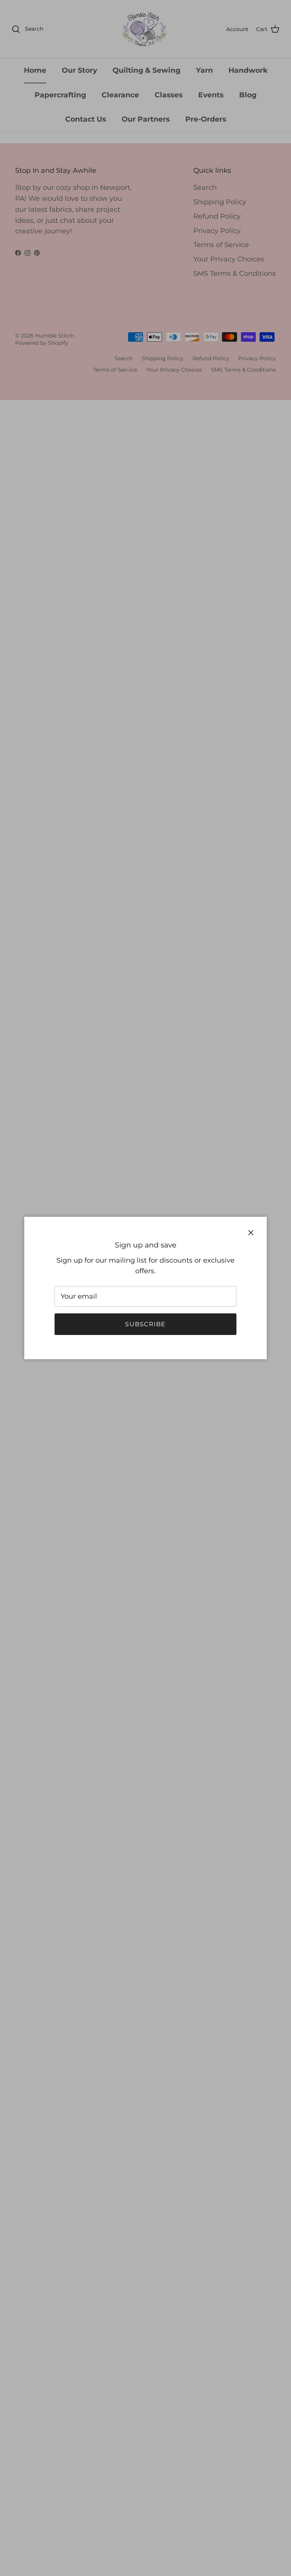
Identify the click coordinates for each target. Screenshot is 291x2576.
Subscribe (145, 1324)
